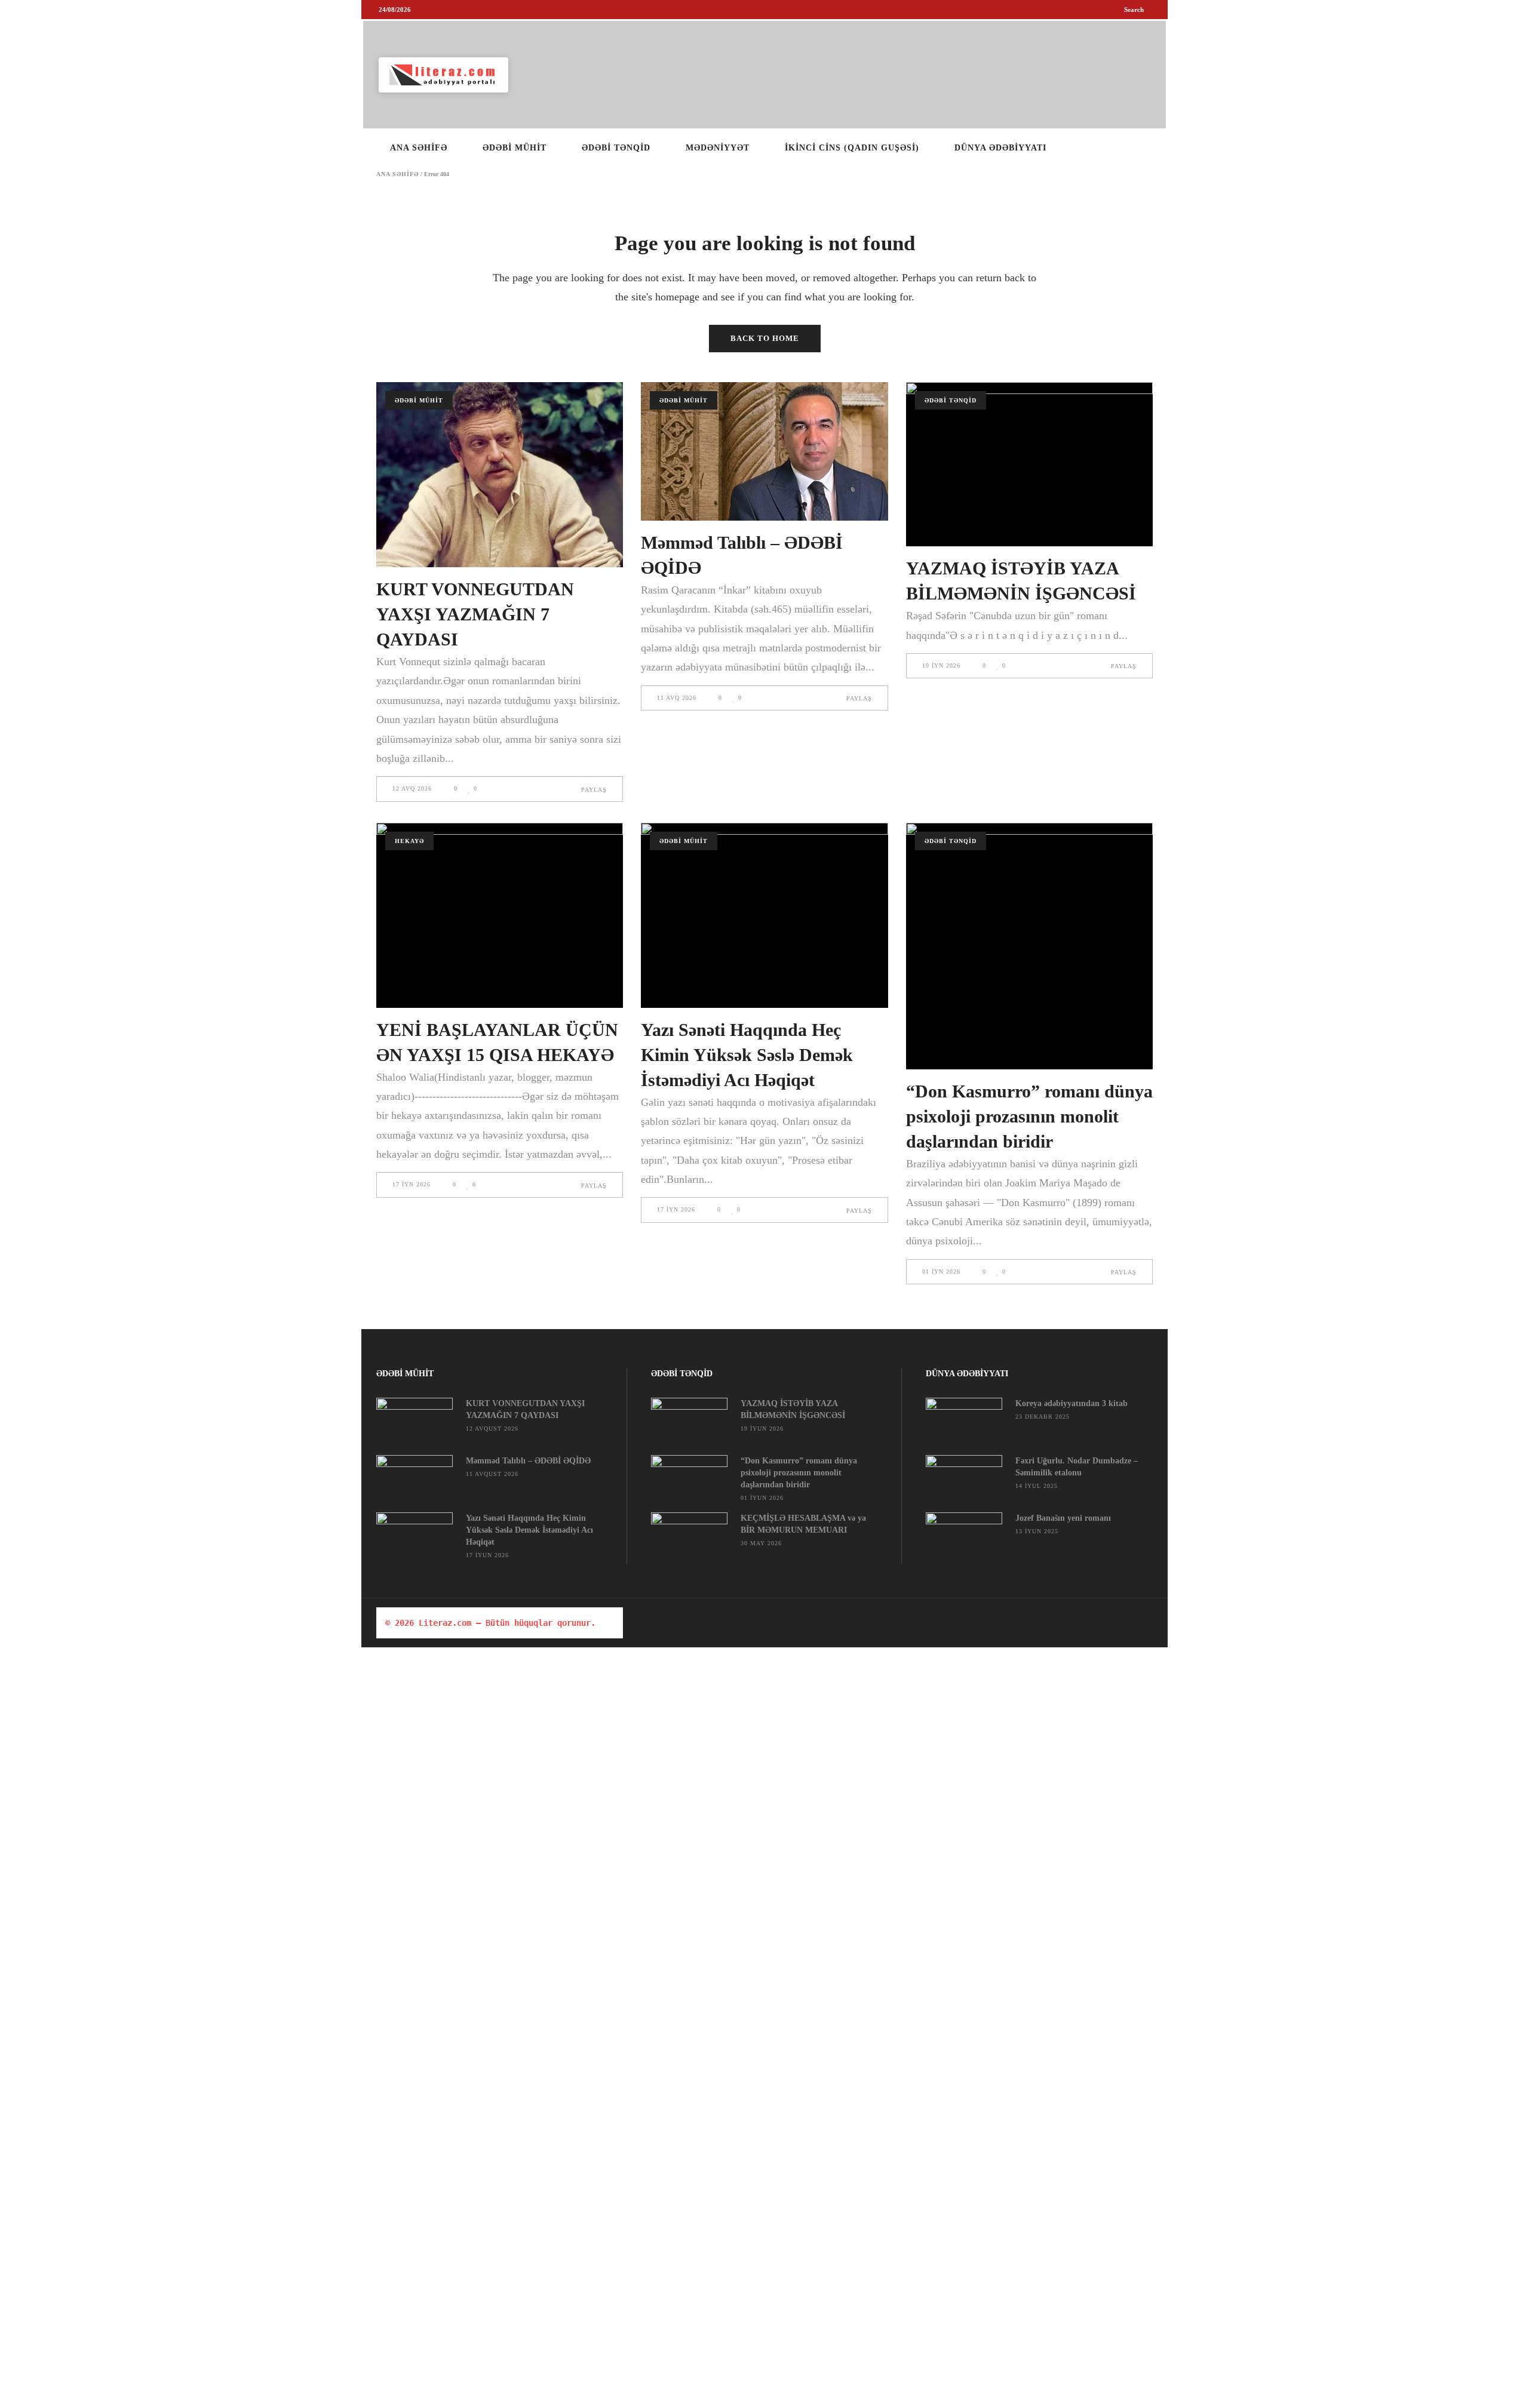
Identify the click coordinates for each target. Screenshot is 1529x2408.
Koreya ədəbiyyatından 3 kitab (1071, 1403)
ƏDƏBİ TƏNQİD (951, 400)
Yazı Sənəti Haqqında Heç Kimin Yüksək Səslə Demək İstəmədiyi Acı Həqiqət (747, 1055)
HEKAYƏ (409, 841)
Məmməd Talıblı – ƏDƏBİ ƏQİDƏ (528, 1461)
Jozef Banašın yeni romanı (1063, 1518)
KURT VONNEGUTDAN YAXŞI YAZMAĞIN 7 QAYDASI (475, 614)
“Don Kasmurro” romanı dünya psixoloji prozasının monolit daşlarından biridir (1029, 1116)
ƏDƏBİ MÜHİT (419, 400)
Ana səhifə (397, 174)
